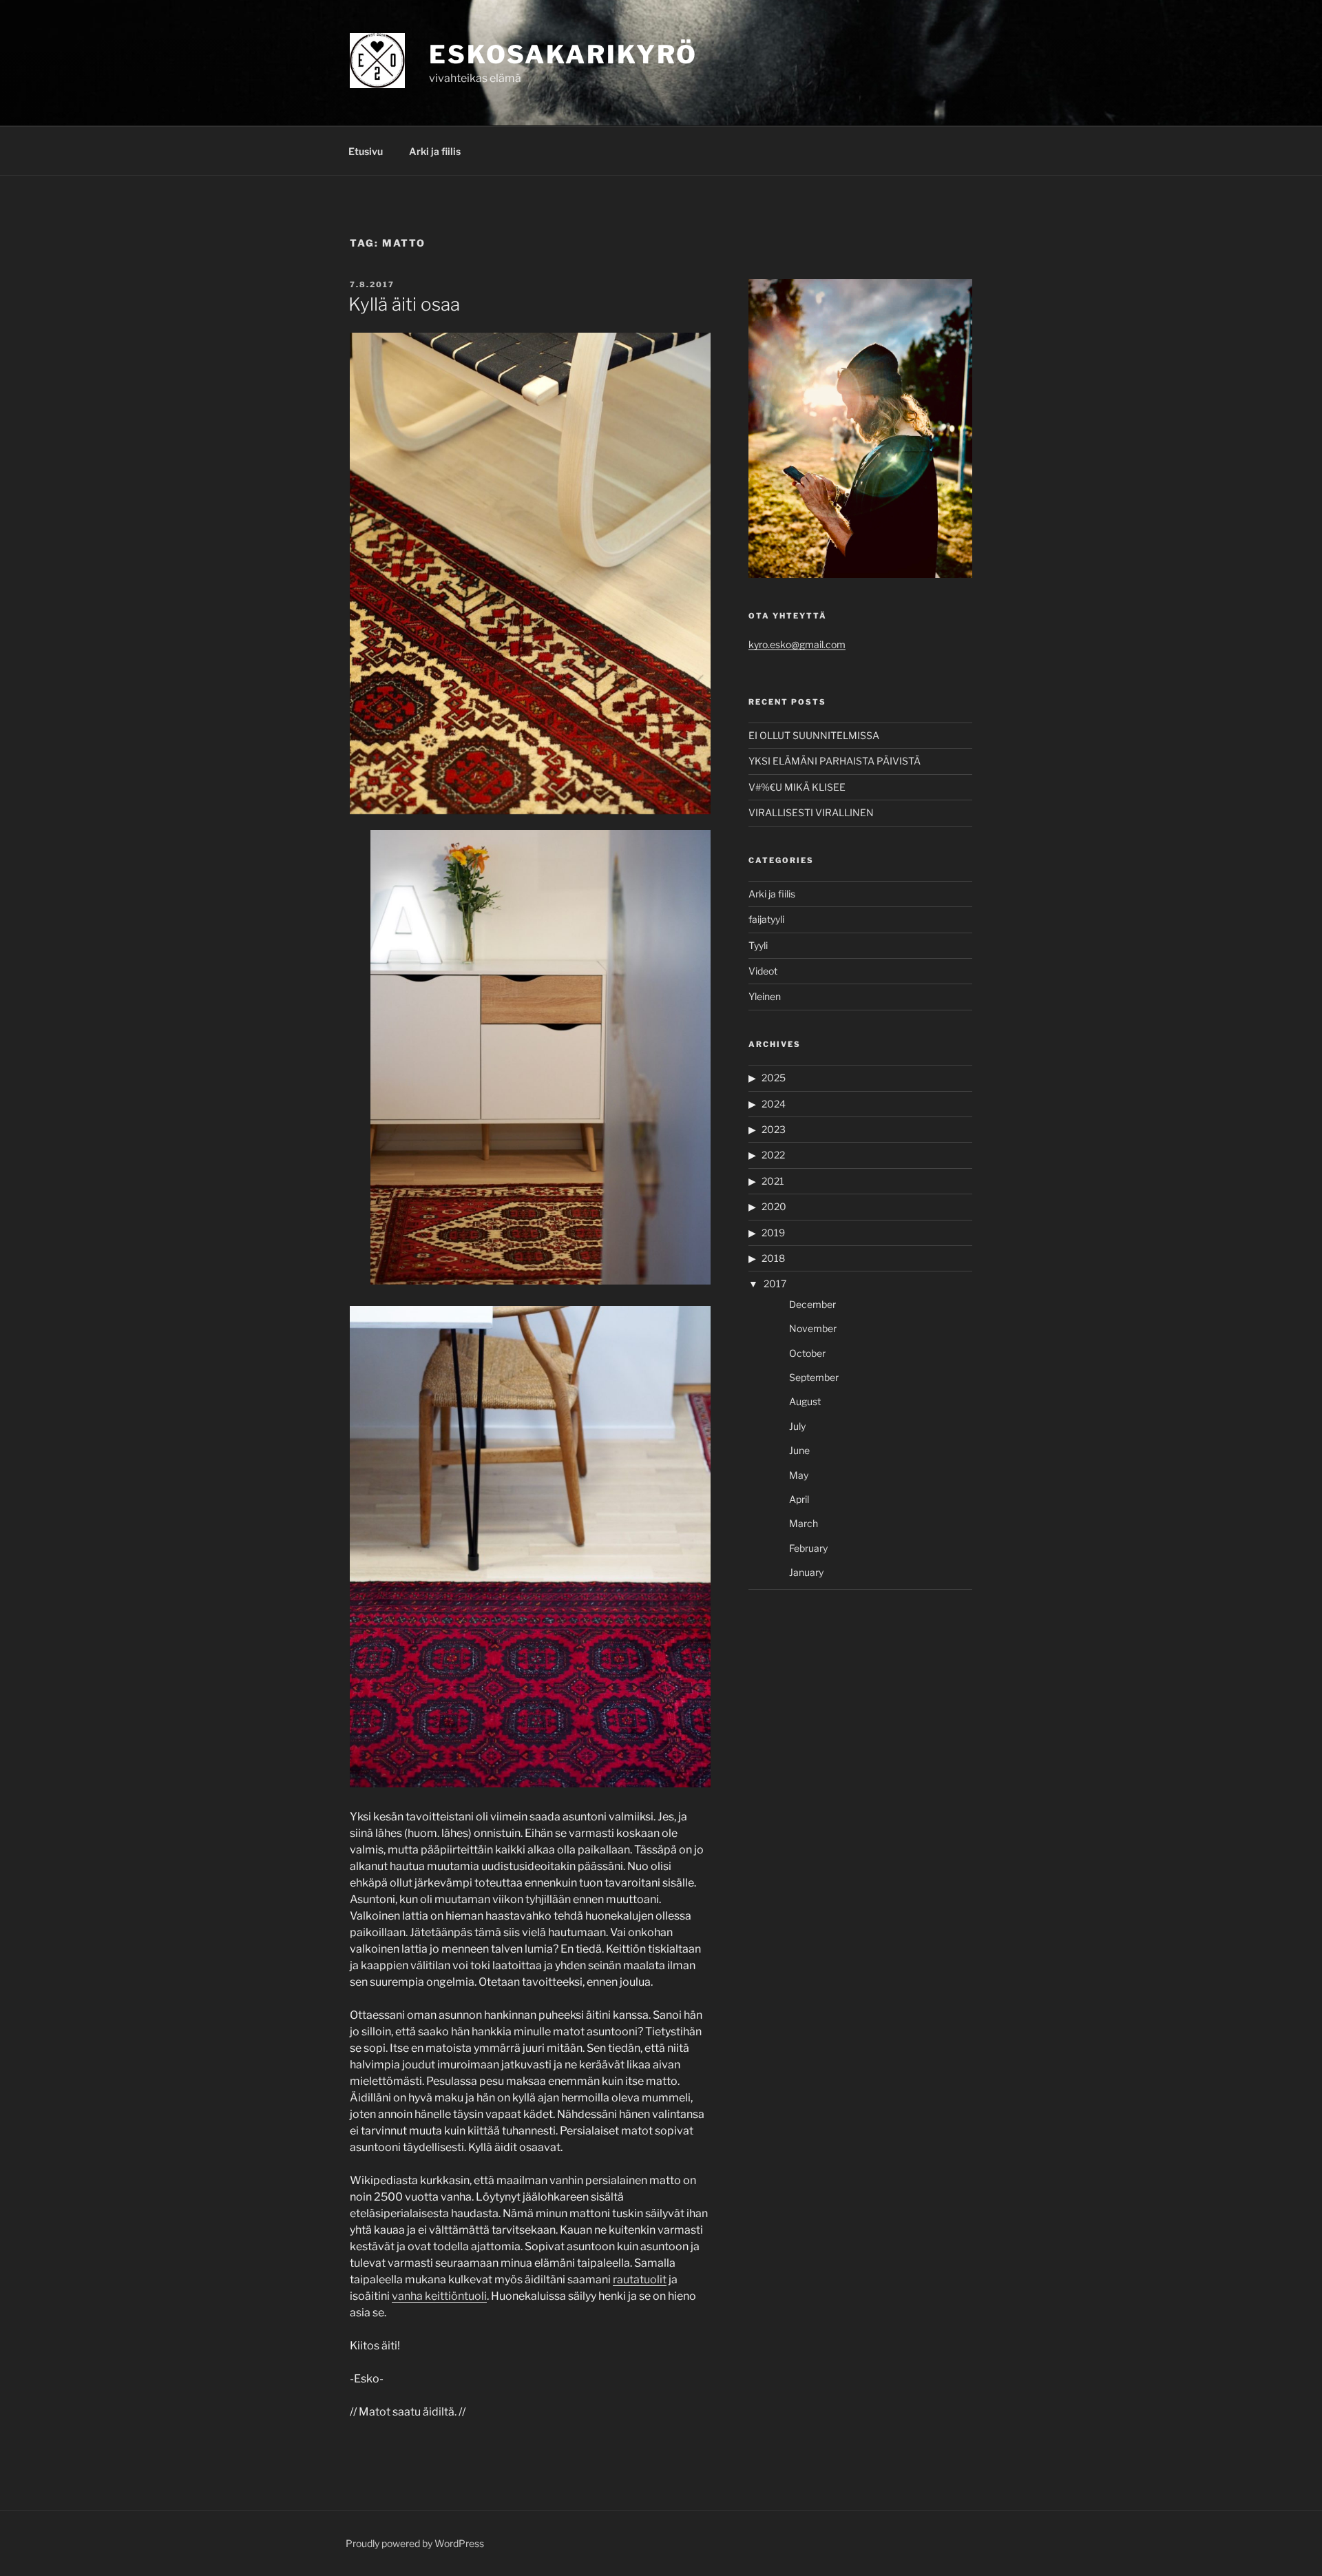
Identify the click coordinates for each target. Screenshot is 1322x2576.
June (799, 1450)
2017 (775, 1284)
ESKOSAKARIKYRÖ (563, 54)
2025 (774, 1078)
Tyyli (758, 945)
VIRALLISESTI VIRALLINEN (811, 812)
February (808, 1548)
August (805, 1401)
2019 (773, 1233)
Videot (763, 971)
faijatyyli (766, 919)
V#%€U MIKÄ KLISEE (797, 787)
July (797, 1426)
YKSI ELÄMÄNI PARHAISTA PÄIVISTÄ (835, 761)
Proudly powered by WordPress (415, 2543)
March (804, 1523)
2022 (773, 1155)
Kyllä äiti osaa (404, 304)
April (799, 1499)
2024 (774, 1104)
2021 (773, 1181)
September (814, 1377)
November (813, 1328)
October (807, 1353)
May (799, 1475)
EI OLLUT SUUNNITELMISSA (814, 735)
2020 (774, 1206)
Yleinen (765, 996)
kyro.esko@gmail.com (797, 644)
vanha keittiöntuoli (439, 2296)
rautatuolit (640, 2279)
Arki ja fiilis (435, 151)
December (812, 1304)
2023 (774, 1129)
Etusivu (366, 151)
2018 (773, 1258)
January (806, 1572)
